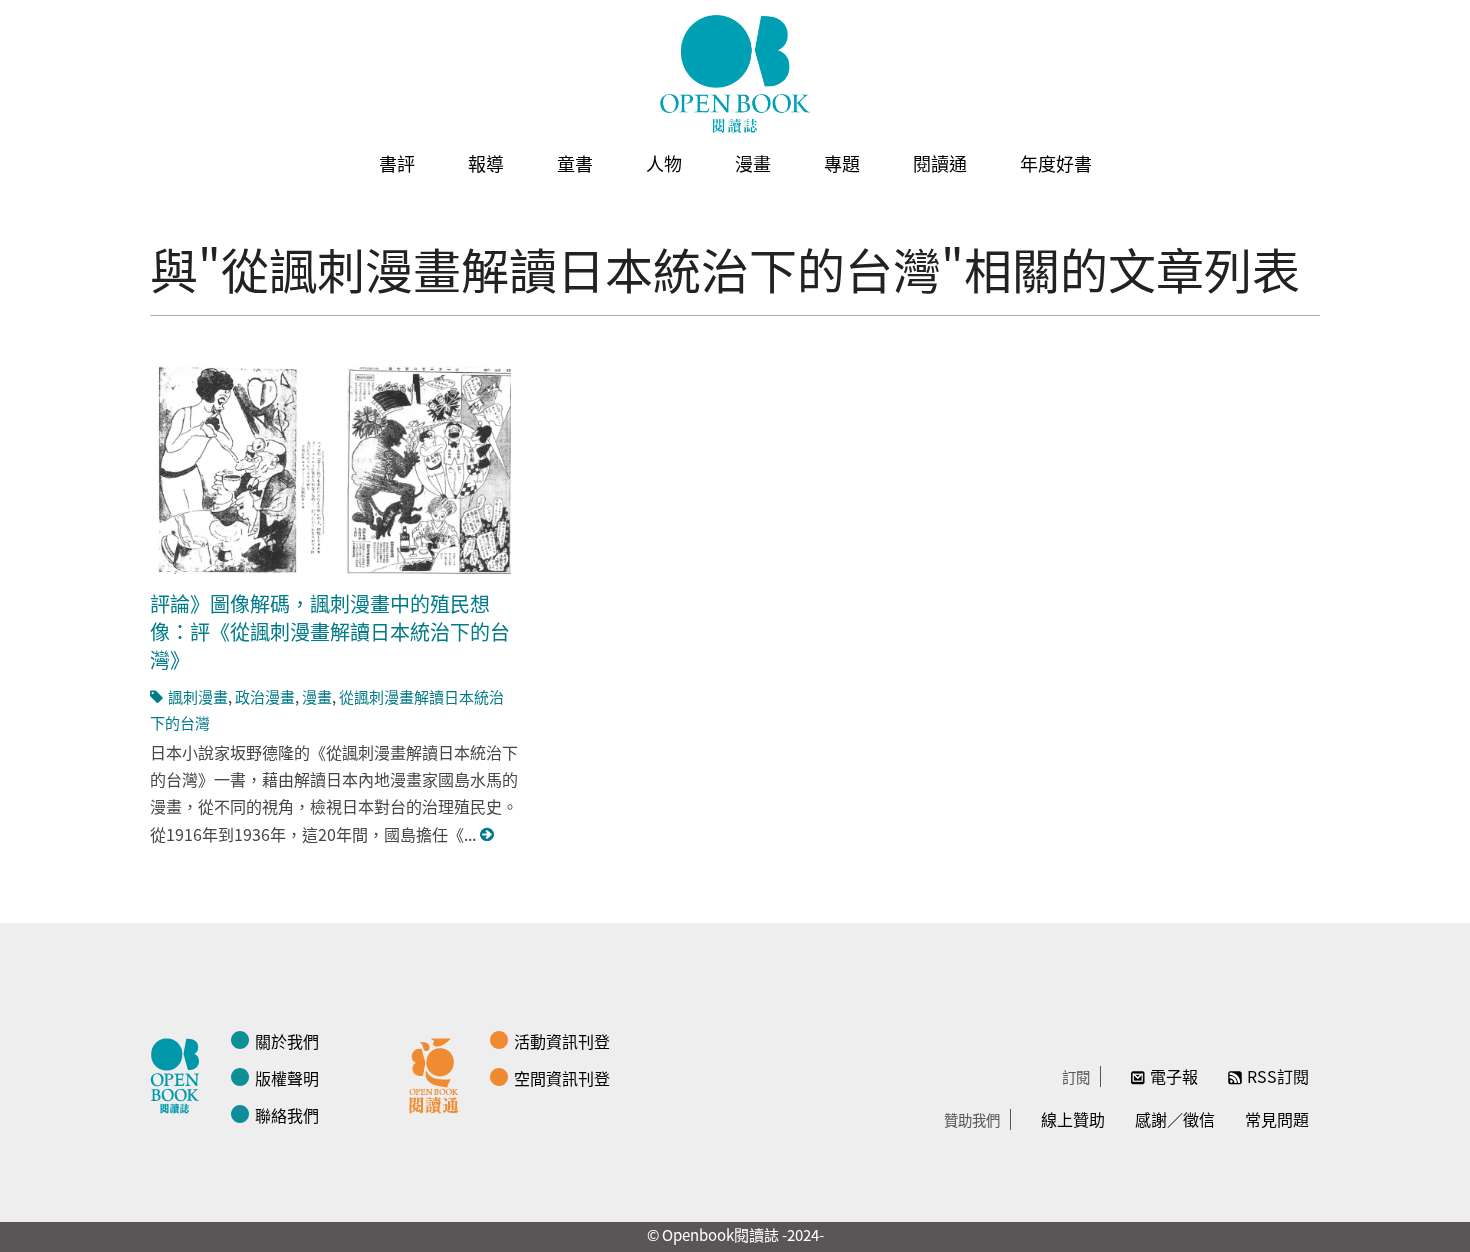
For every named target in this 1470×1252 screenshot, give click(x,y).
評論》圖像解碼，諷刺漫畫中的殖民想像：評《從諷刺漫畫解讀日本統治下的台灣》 (330, 631)
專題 (842, 163)
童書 (575, 163)
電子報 (1174, 1076)
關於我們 (287, 1041)
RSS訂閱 (1278, 1076)
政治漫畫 (265, 696)
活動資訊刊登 (562, 1041)
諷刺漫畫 (198, 696)
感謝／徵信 (1175, 1119)
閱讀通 (940, 163)
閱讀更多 (488, 834)
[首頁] (735, 74)
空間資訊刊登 (562, 1078)
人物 (664, 163)
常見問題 (1277, 1119)
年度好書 (1056, 163)
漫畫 (753, 163)
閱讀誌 (180, 1073)
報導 (486, 163)
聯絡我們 (287, 1115)
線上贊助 (1073, 1119)
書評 (397, 163)
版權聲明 (287, 1078)
